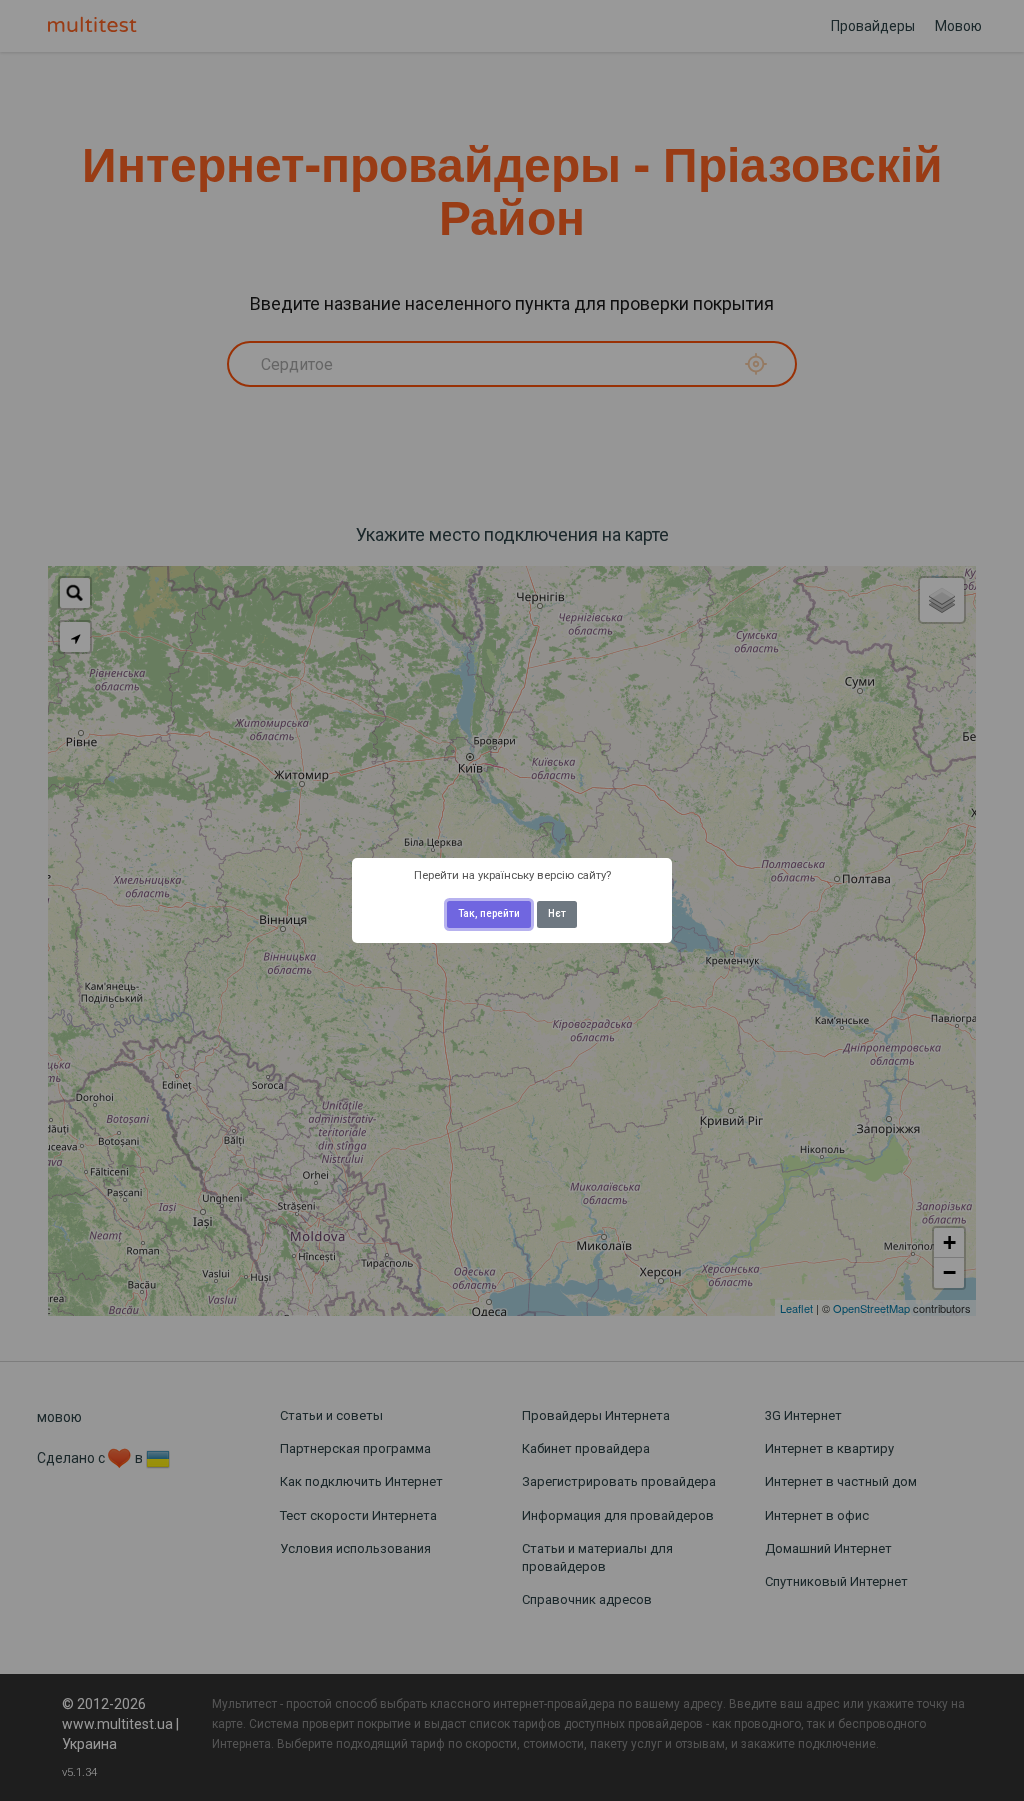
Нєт (557, 913)
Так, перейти (489, 913)
